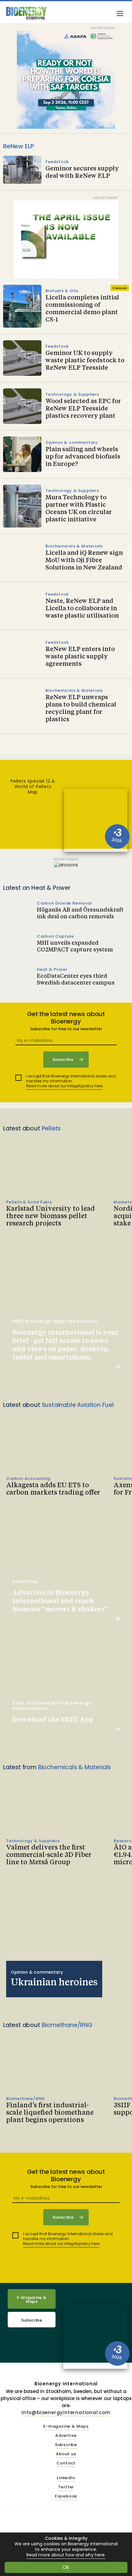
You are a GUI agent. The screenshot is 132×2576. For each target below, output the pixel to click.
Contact (66, 2463)
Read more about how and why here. (66, 2555)
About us (66, 2454)
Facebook (66, 2496)
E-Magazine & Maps (32, 2300)
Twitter (66, 2487)
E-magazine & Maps (66, 2427)
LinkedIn (66, 2478)
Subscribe (32, 2320)
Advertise (66, 2436)
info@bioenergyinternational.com (66, 2412)
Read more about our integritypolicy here (64, 1086)
